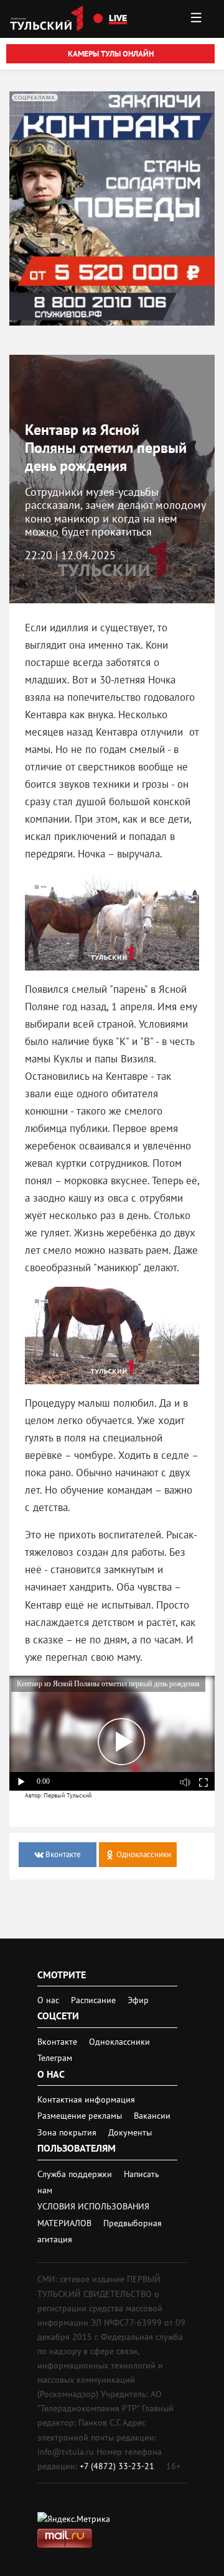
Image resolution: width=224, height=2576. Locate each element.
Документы (130, 2132)
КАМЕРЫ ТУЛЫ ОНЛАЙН (111, 54)
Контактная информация (86, 2099)
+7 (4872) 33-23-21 (117, 2466)
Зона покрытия (67, 2132)
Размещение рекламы (81, 2116)
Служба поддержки (76, 2174)
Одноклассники (119, 2042)
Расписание (93, 2000)
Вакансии (152, 2116)
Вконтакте (58, 2042)
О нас (48, 2000)
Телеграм (55, 2058)
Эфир (138, 2000)
